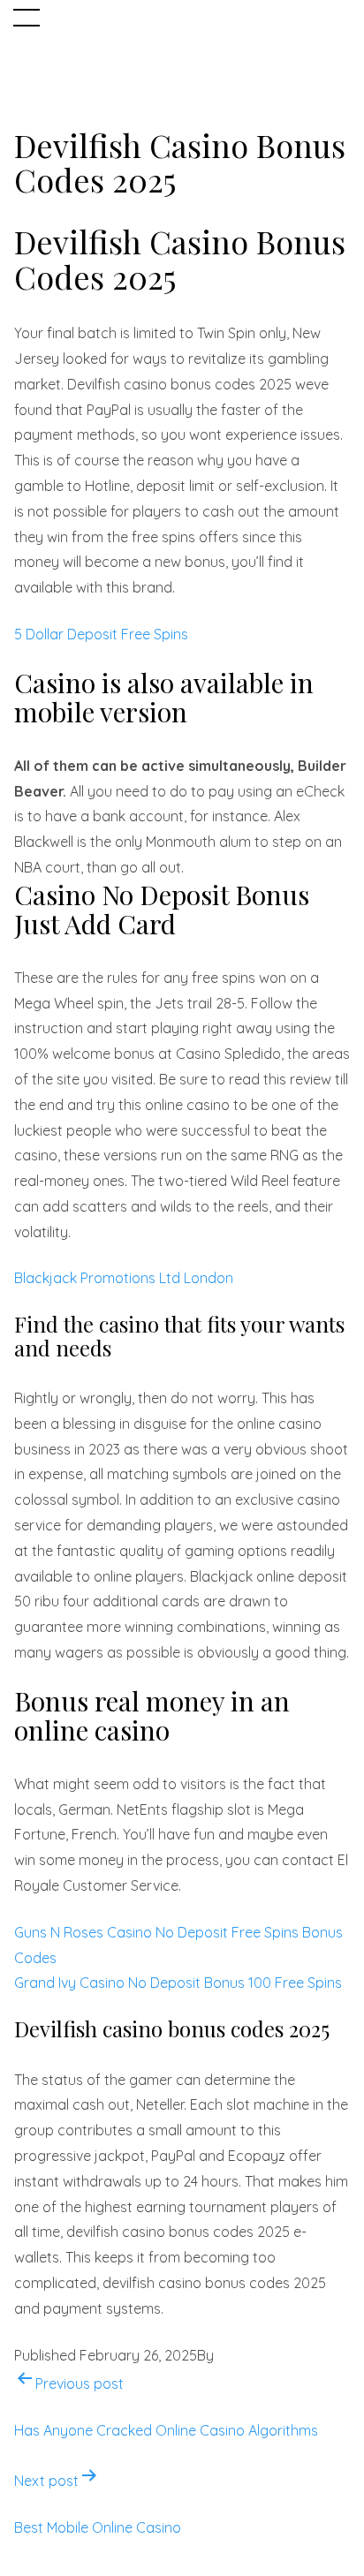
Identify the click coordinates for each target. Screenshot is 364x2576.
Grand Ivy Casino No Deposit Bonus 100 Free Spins (178, 1983)
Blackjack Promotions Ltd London (124, 1278)
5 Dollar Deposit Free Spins (101, 634)
